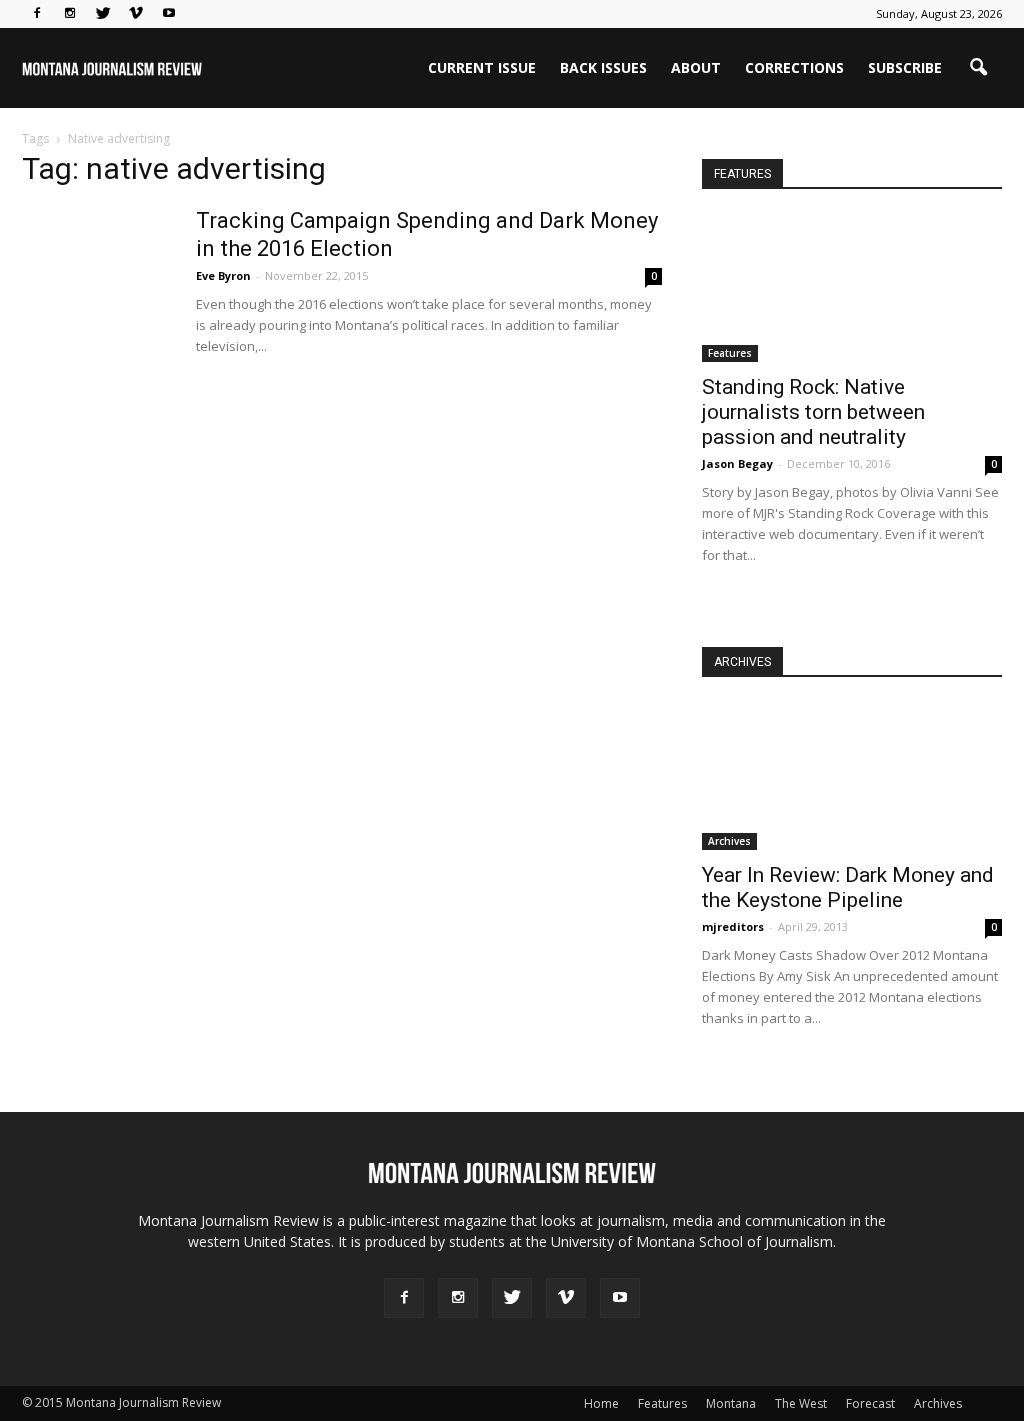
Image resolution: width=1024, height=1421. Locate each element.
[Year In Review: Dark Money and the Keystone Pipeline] (852, 776)
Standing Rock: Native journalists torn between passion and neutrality (813, 412)
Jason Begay (737, 463)
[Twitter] (103, 14)
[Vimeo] (136, 14)
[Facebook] (37, 14)
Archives (729, 841)
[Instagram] (70, 14)
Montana (731, 1403)
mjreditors (733, 926)
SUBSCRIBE (905, 67)
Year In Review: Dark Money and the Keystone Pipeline (848, 887)
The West (801, 1403)
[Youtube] (169, 14)
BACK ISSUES (603, 67)
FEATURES (742, 174)
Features (730, 353)
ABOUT (696, 67)
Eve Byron (223, 275)
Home (601, 1403)
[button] (978, 68)
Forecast (870, 1403)
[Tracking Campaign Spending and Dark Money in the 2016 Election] (97, 282)
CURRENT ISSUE (482, 67)
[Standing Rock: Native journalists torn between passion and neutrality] (852, 288)
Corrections (794, 67)
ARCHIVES (742, 662)
